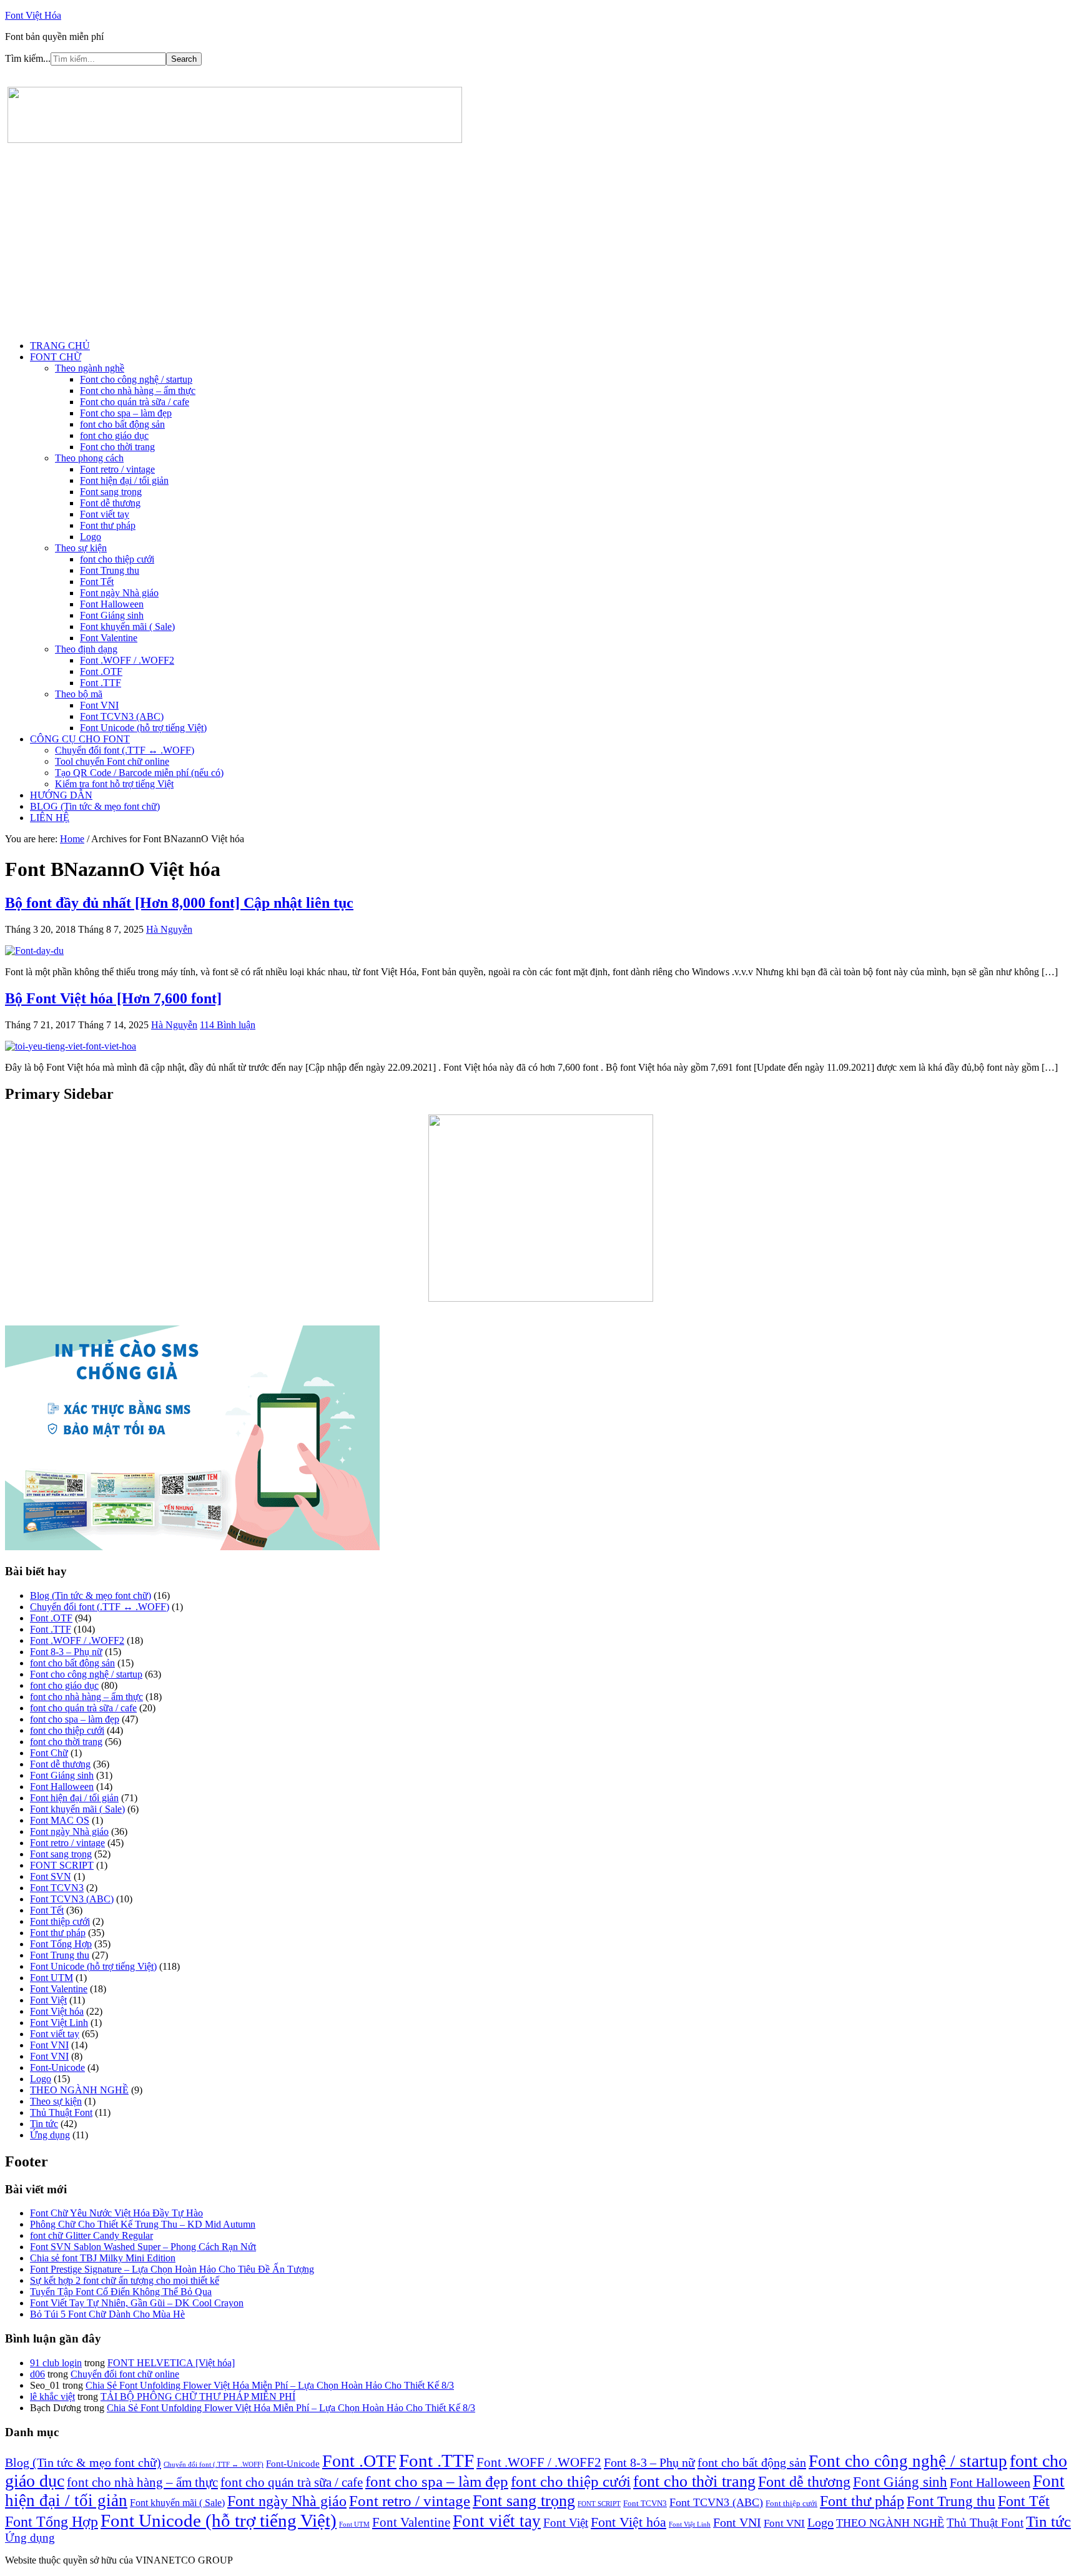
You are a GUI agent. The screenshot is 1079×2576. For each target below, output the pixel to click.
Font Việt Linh (59, 2023)
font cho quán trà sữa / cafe (83, 1708)
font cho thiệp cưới (67, 1730)
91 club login (56, 2363)
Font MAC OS (60, 1820)
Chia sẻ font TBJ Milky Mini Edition (103, 2258)
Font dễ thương (60, 1764)
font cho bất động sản (72, 1663)
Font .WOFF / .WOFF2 (77, 1640)
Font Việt (48, 2000)
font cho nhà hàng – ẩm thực (86, 1697)
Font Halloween (62, 1787)
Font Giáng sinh (62, 1775)
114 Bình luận (228, 1025)
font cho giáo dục (64, 1685)
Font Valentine (59, 1989)
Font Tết (47, 1910)
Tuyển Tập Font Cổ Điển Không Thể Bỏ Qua (121, 2292)
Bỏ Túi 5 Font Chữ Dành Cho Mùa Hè (107, 2314)
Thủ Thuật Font (61, 2112)
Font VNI (49, 2045)
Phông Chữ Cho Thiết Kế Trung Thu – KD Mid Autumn (143, 2224)
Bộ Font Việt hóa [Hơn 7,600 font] (113, 998)
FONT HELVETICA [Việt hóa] (171, 2363)
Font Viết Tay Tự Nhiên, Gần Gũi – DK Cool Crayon (137, 2303)
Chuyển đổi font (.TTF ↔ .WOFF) (100, 1607)
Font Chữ (49, 1753)
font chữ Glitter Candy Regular (91, 2235)
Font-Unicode (57, 2067)
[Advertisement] (539, 243)
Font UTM (52, 1978)
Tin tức (44, 2124)
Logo (41, 2079)
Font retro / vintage (67, 1843)
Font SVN (51, 1876)
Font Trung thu (60, 1955)
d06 (37, 2374)
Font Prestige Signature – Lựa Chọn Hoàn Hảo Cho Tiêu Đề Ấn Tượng (172, 2269)
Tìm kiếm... (28, 58)
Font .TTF (51, 1629)
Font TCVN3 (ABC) (72, 1899)
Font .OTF (51, 1618)
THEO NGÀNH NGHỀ (79, 2090)
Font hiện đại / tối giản (74, 1798)
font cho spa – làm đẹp (75, 1719)
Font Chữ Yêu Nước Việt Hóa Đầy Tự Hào (116, 2213)
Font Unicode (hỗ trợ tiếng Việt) (93, 1966)
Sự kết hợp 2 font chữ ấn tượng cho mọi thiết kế (125, 2280)
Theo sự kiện (56, 2101)
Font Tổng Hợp (61, 1944)
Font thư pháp (58, 1933)
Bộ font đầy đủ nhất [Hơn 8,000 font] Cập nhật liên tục (179, 903)
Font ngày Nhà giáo (69, 1831)
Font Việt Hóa (33, 15)
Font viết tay (55, 2034)
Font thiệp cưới (60, 1921)
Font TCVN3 (57, 1888)
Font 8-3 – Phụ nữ (66, 1652)
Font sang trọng (61, 1854)
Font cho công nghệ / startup (86, 1674)
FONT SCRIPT (62, 1865)
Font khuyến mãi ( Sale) (77, 1809)
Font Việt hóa (57, 2011)
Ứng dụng (50, 2135)
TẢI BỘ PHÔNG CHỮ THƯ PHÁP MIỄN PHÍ (198, 2397)
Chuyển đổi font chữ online (125, 2374)
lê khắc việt (52, 2397)
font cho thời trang (66, 1742)
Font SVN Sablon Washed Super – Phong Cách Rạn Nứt (143, 2247)
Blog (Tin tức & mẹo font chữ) (91, 1595)
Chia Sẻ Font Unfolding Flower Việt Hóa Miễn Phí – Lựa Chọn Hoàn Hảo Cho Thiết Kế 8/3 (270, 2385)
